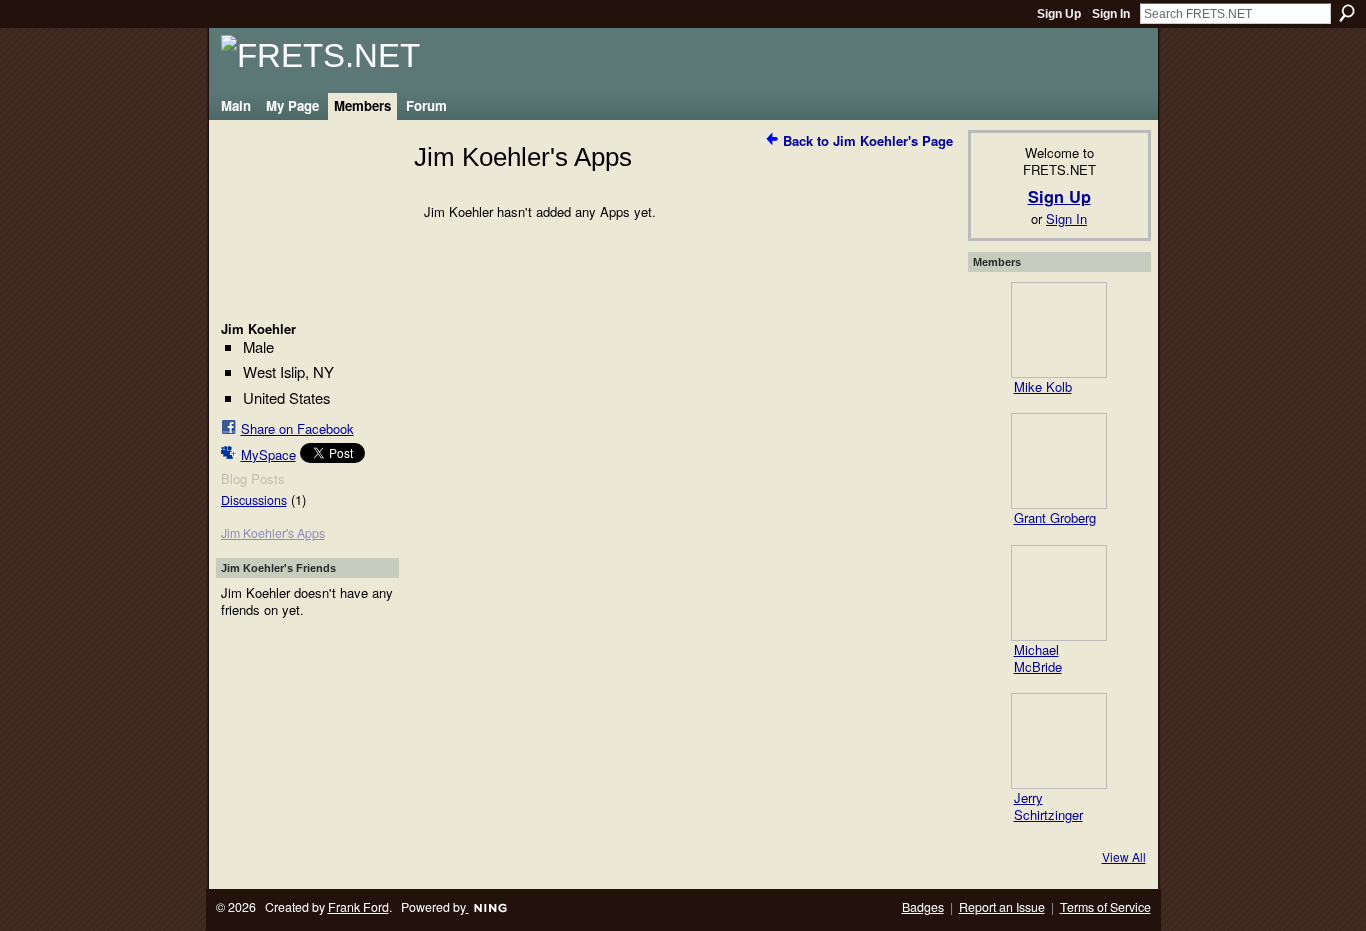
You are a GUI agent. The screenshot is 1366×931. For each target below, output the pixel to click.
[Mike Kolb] (1059, 330)
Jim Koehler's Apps (273, 533)
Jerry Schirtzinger (1048, 806)
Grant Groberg (1055, 517)
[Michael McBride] (1059, 593)
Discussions (254, 500)
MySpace (268, 454)
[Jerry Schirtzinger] (1059, 741)
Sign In (1111, 14)
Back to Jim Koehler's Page (868, 140)
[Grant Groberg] (1059, 461)
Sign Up (1059, 14)
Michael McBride (1038, 658)
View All (1124, 856)
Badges (923, 907)
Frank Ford (358, 907)
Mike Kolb (1043, 386)
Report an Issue (1002, 907)
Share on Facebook (297, 428)
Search (1347, 13)
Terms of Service (1105, 907)
